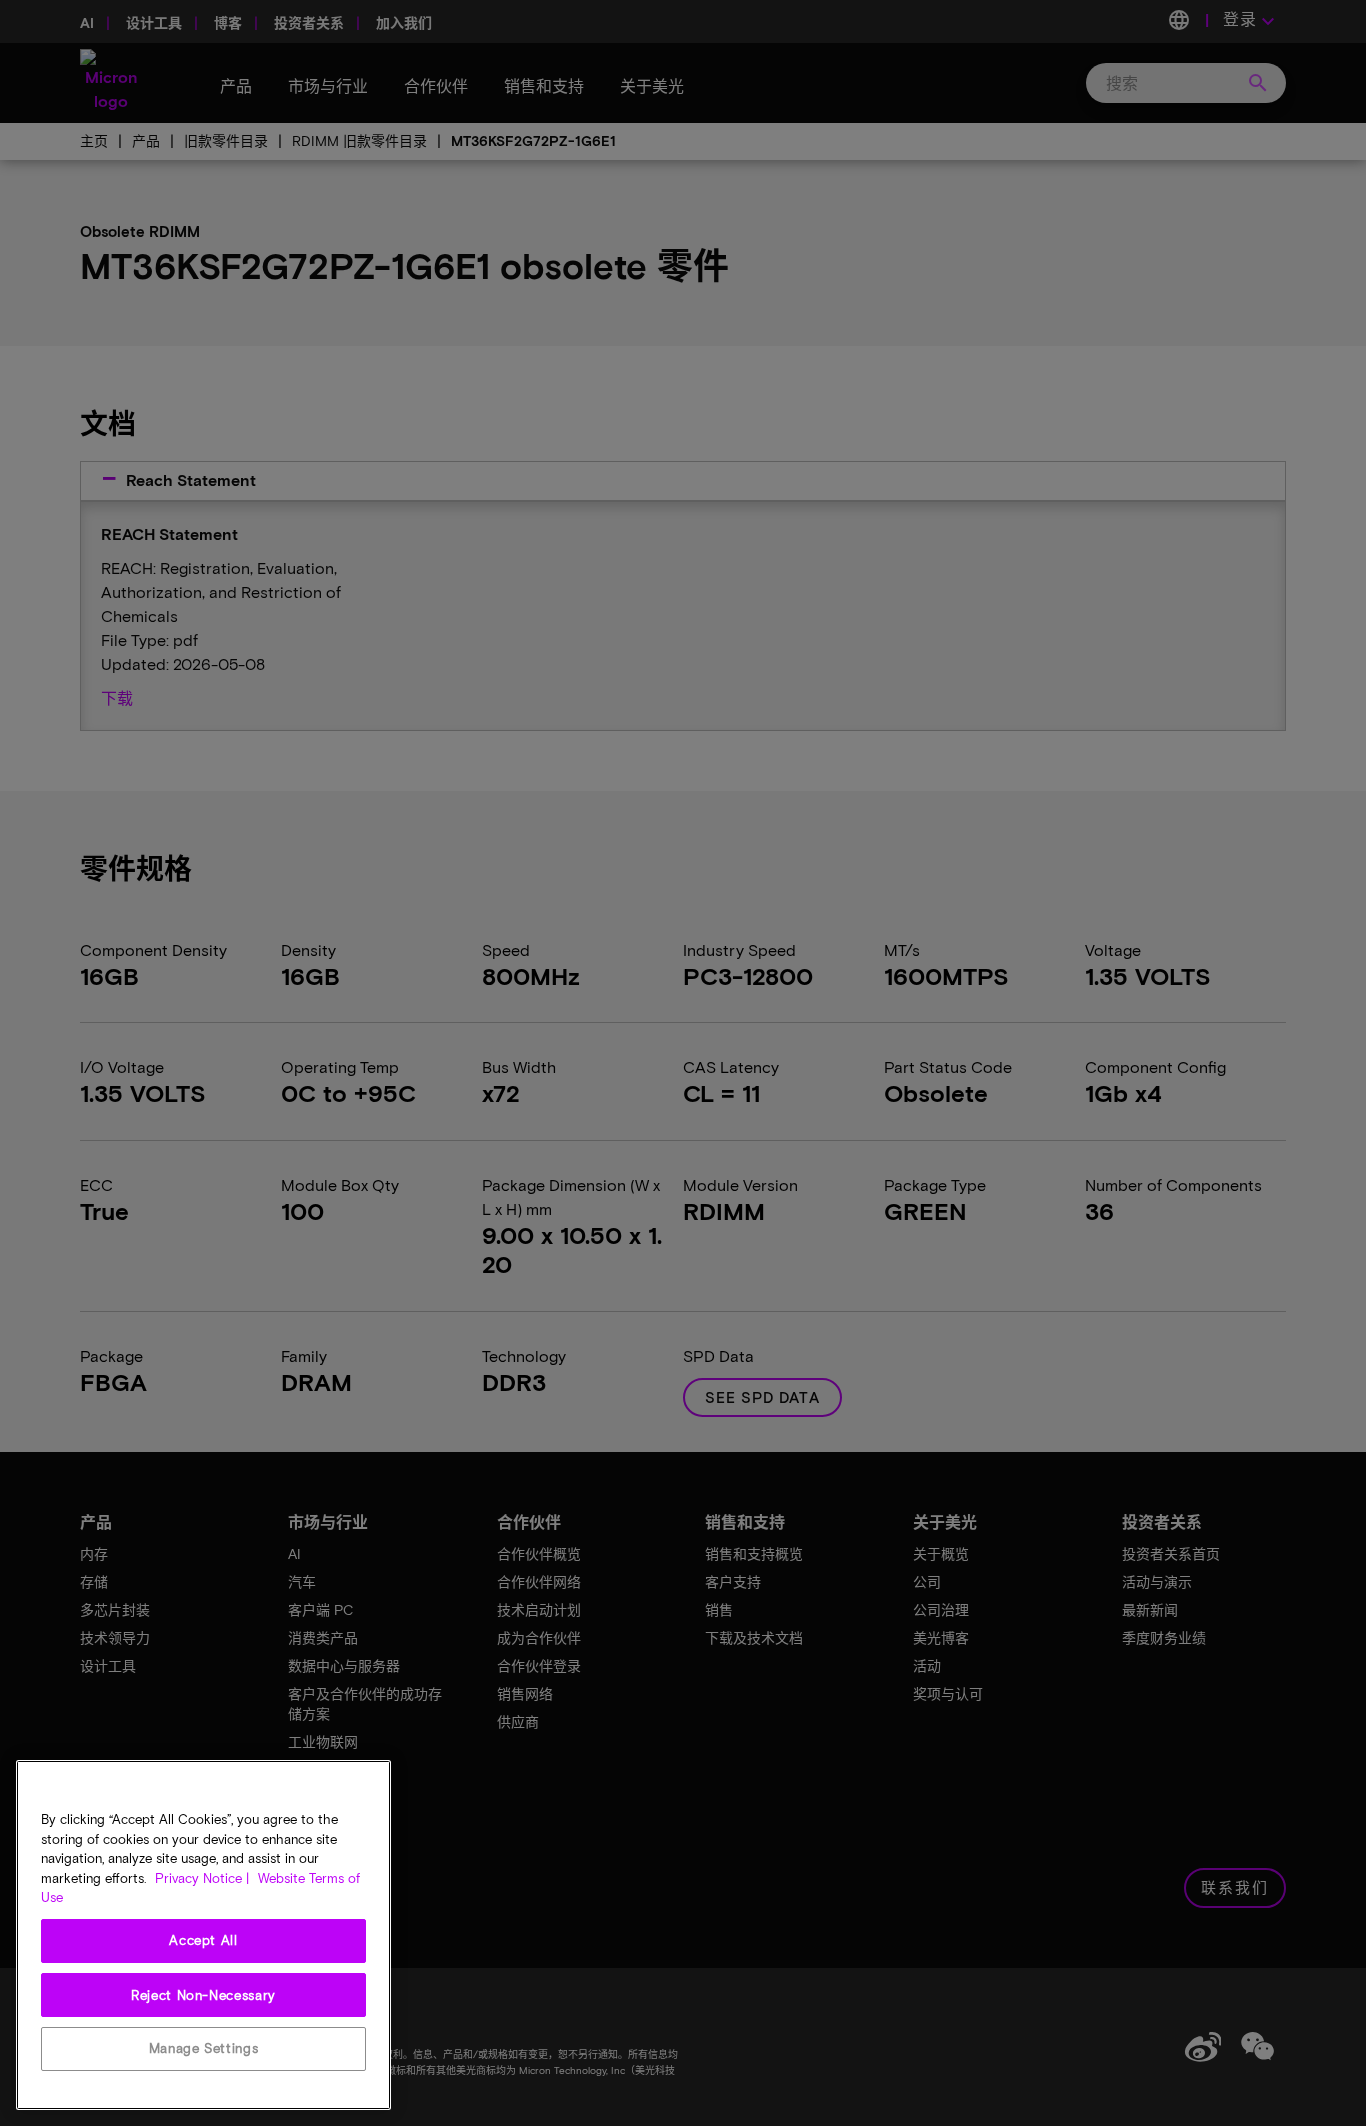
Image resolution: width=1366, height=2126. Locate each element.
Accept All (203, 1940)
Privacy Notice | (202, 1878)
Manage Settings (204, 2048)
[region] (203, 1935)
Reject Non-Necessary (203, 1994)
